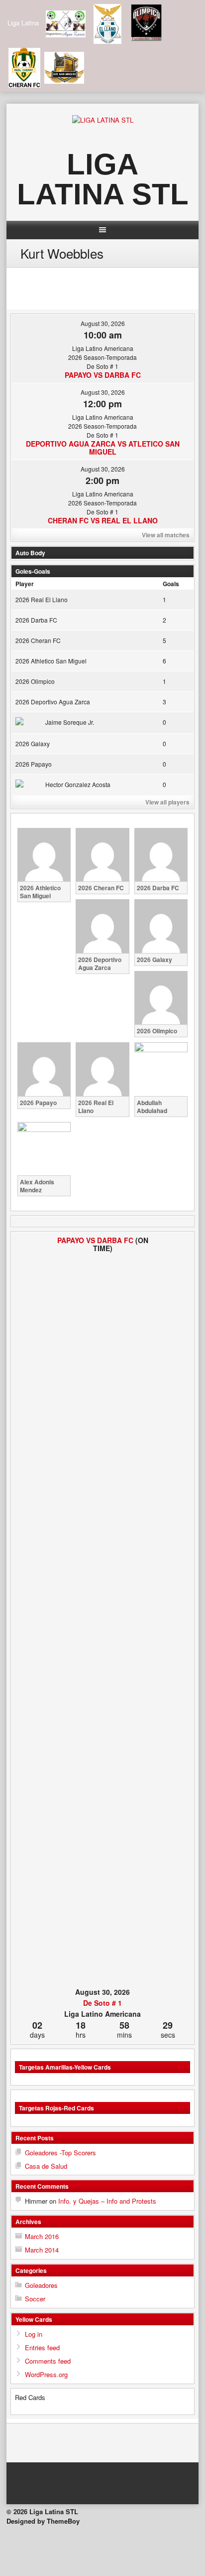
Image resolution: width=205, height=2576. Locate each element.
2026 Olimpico (35, 681)
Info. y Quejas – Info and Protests (107, 2201)
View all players (167, 802)
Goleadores (41, 2285)
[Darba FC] (176, 1610)
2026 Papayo (34, 764)
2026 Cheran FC (38, 640)
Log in (34, 2334)
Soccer (35, 2299)
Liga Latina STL (103, 179)
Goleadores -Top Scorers (60, 2153)
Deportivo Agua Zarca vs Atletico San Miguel (103, 448)
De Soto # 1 (102, 2003)
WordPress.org (46, 2374)
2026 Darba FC (36, 620)
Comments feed (48, 2361)
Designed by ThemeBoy (43, 2521)
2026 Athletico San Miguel (51, 661)
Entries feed (42, 2347)
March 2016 (42, 2236)
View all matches (166, 535)
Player (25, 584)
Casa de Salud (46, 2166)
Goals (171, 584)
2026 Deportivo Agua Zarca (53, 702)
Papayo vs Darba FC (103, 375)
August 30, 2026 (103, 323)
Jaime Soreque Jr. (70, 722)
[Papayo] (29, 1610)
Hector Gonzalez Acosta (78, 784)
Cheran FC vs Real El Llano (103, 520)
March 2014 (42, 2250)
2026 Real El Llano (42, 599)
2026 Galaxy (33, 743)
